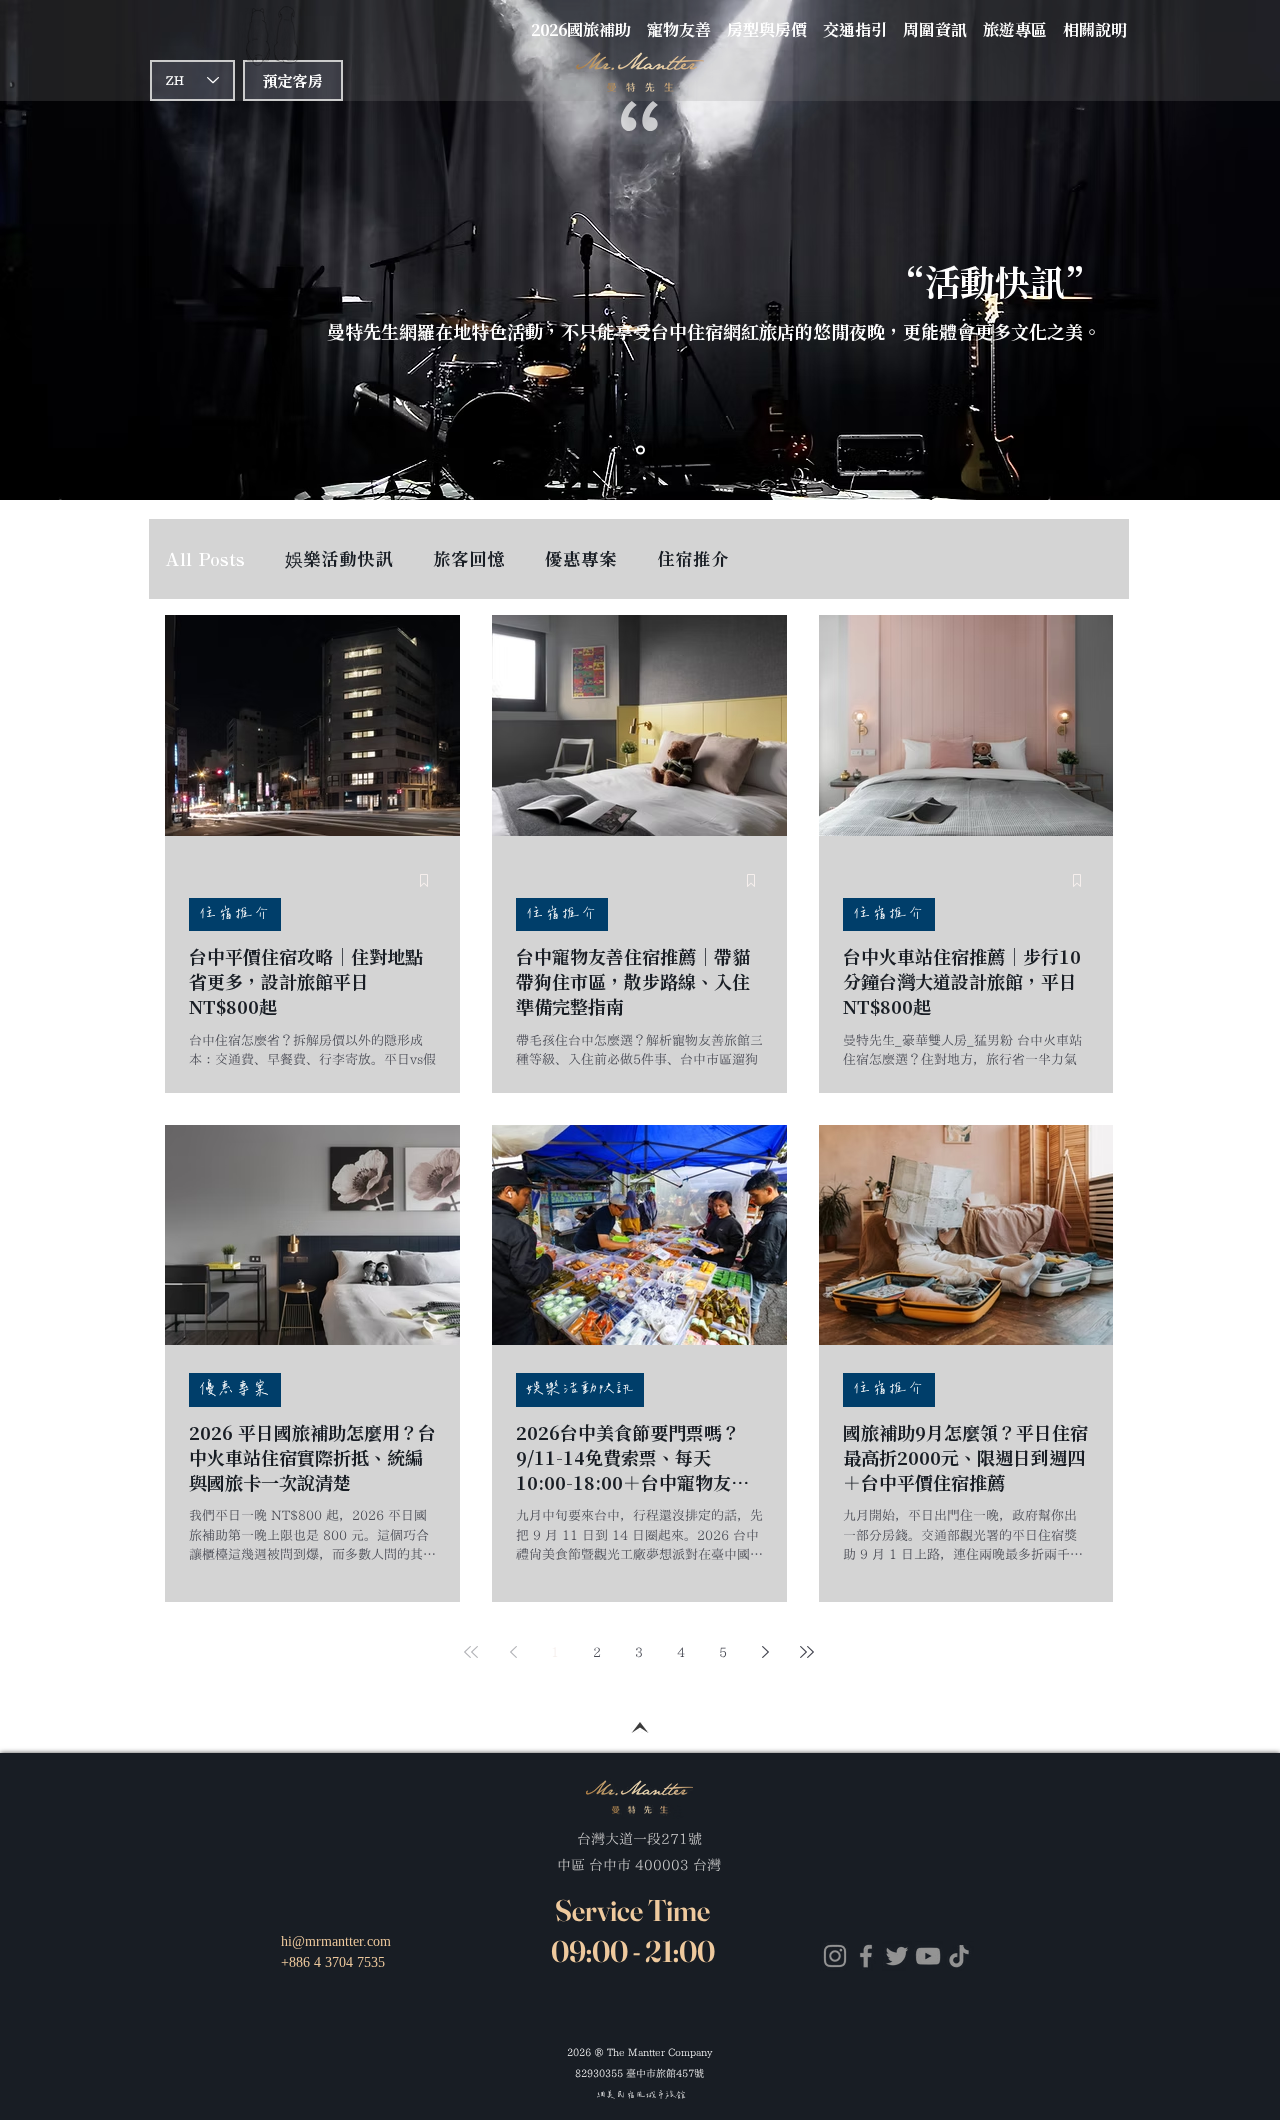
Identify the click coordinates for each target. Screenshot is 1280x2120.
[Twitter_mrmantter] (897, 1956)
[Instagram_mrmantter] (835, 1956)
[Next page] (765, 1652)
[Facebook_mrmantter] (866, 1956)
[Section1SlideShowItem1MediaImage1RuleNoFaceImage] (640, 450)
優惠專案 (581, 559)
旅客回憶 (469, 559)
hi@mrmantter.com (336, 1941)
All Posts (205, 559)
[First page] (471, 1652)
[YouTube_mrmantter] (928, 1956)
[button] (855, 20)
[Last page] (807, 1652)
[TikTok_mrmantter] (959, 1956)
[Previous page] (513, 1652)
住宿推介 (693, 559)
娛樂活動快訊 (339, 559)
